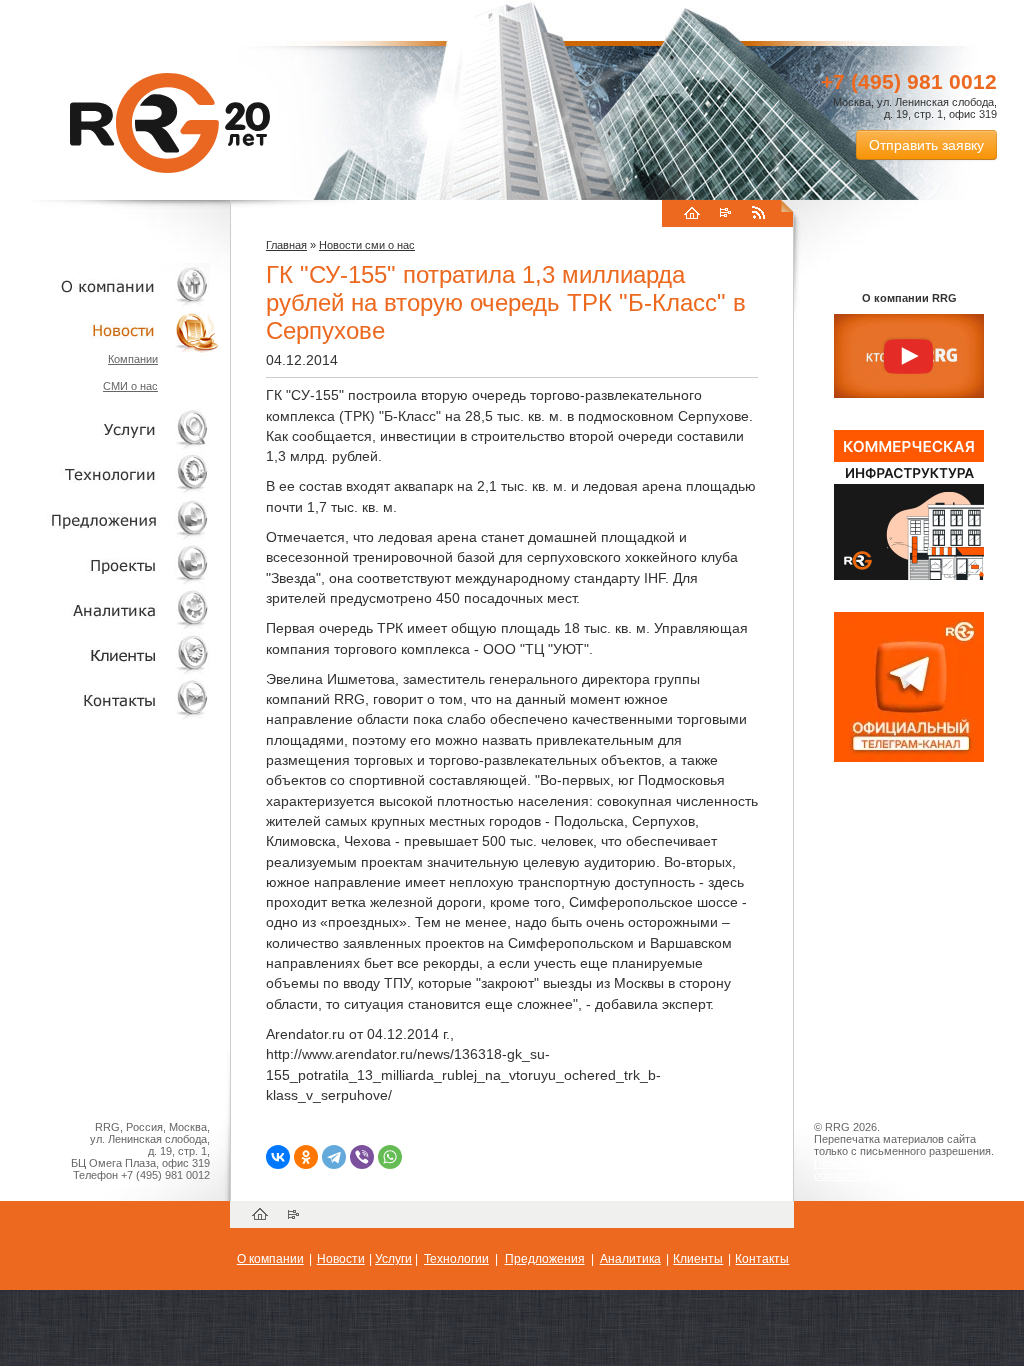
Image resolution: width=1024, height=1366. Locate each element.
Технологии (110, 474)
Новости (115, 330)
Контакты (110, 699)
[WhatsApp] (390, 1157)
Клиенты (110, 654)
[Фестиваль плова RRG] (909, 576)
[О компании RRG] (909, 357)
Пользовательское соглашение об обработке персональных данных (901, 1169)
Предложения (545, 1259)
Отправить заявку (926, 145)
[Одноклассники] (306, 1157)
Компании (133, 359)
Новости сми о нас (367, 245)
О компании (110, 285)
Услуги (110, 429)
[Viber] (362, 1157)
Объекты (110, 519)
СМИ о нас (130, 386)
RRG (170, 123)
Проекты (110, 564)
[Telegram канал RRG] (909, 758)
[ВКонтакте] (278, 1157)
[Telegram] (334, 1157)
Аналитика (110, 609)
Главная (286, 245)
